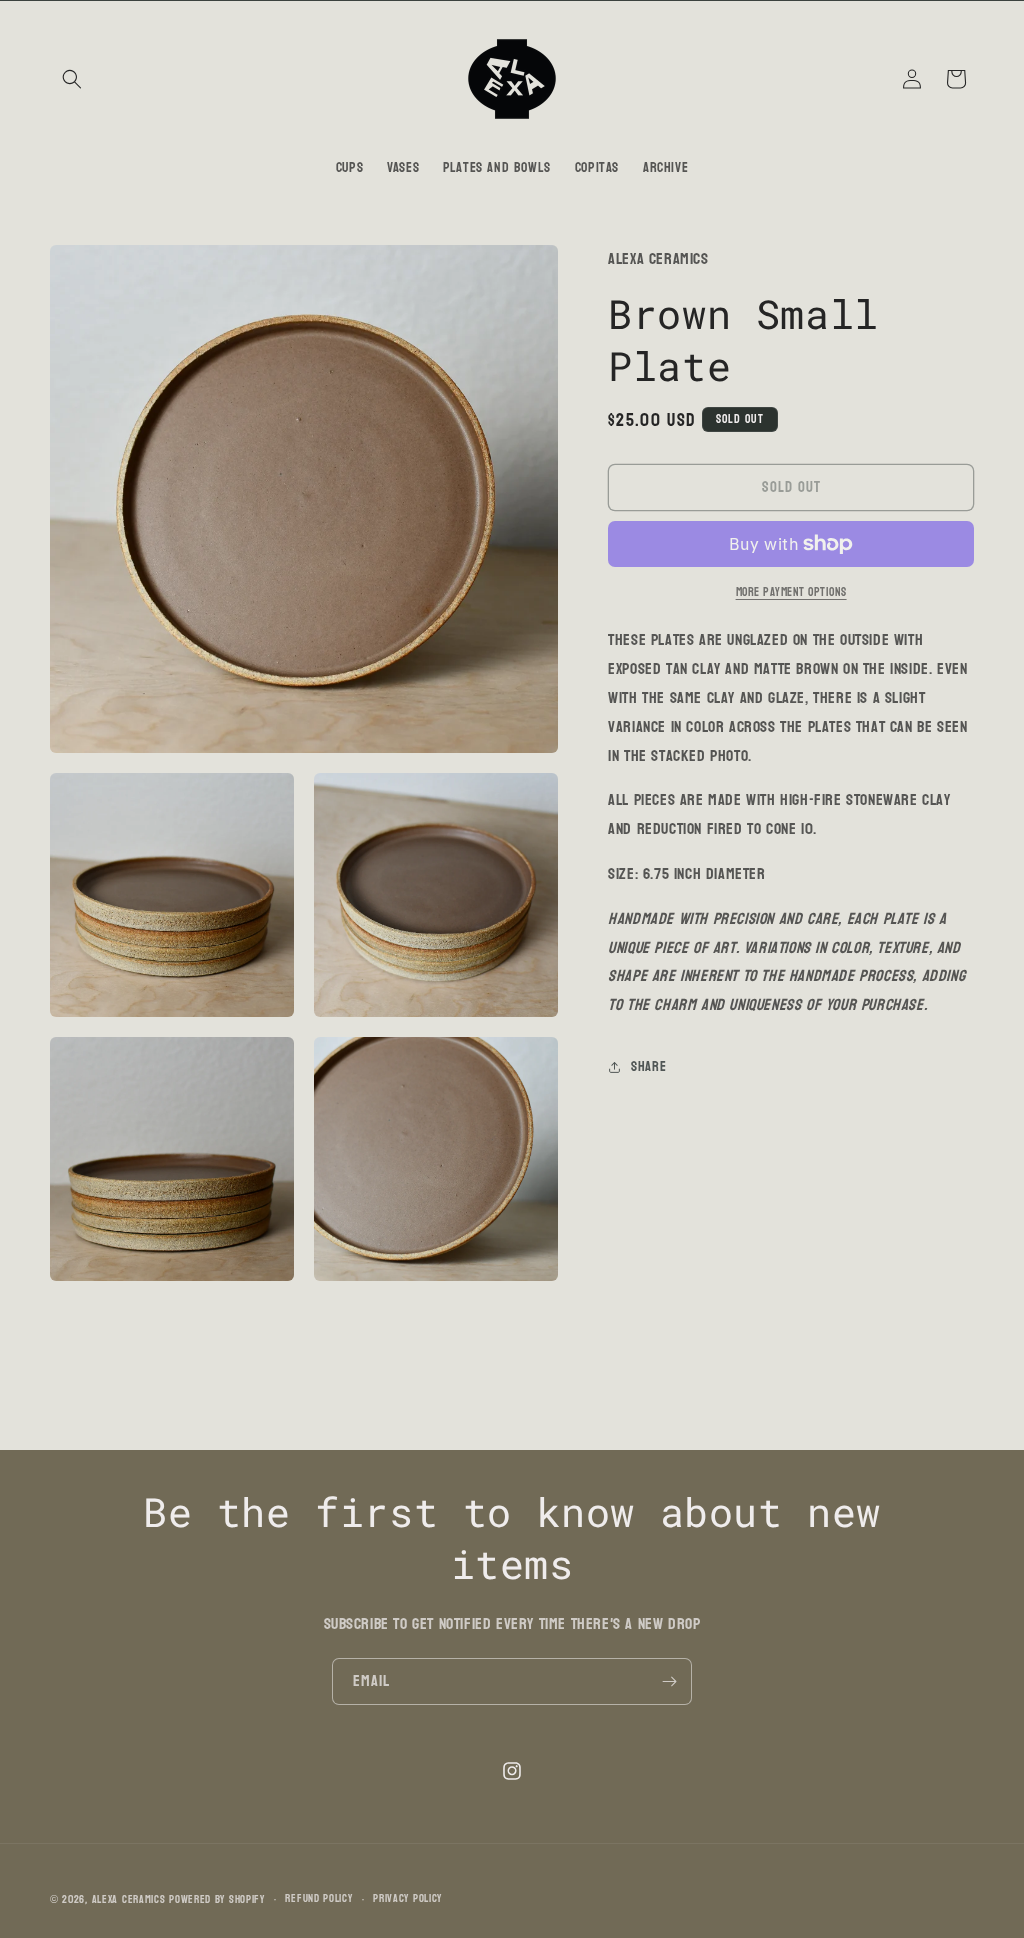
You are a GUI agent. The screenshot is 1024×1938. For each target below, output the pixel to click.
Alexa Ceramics (129, 1899)
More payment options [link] (791, 592)
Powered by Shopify (217, 1899)
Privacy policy (407, 1899)
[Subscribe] (669, 1681)
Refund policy (318, 1899)
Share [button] (648, 1066)
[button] (72, 79)
